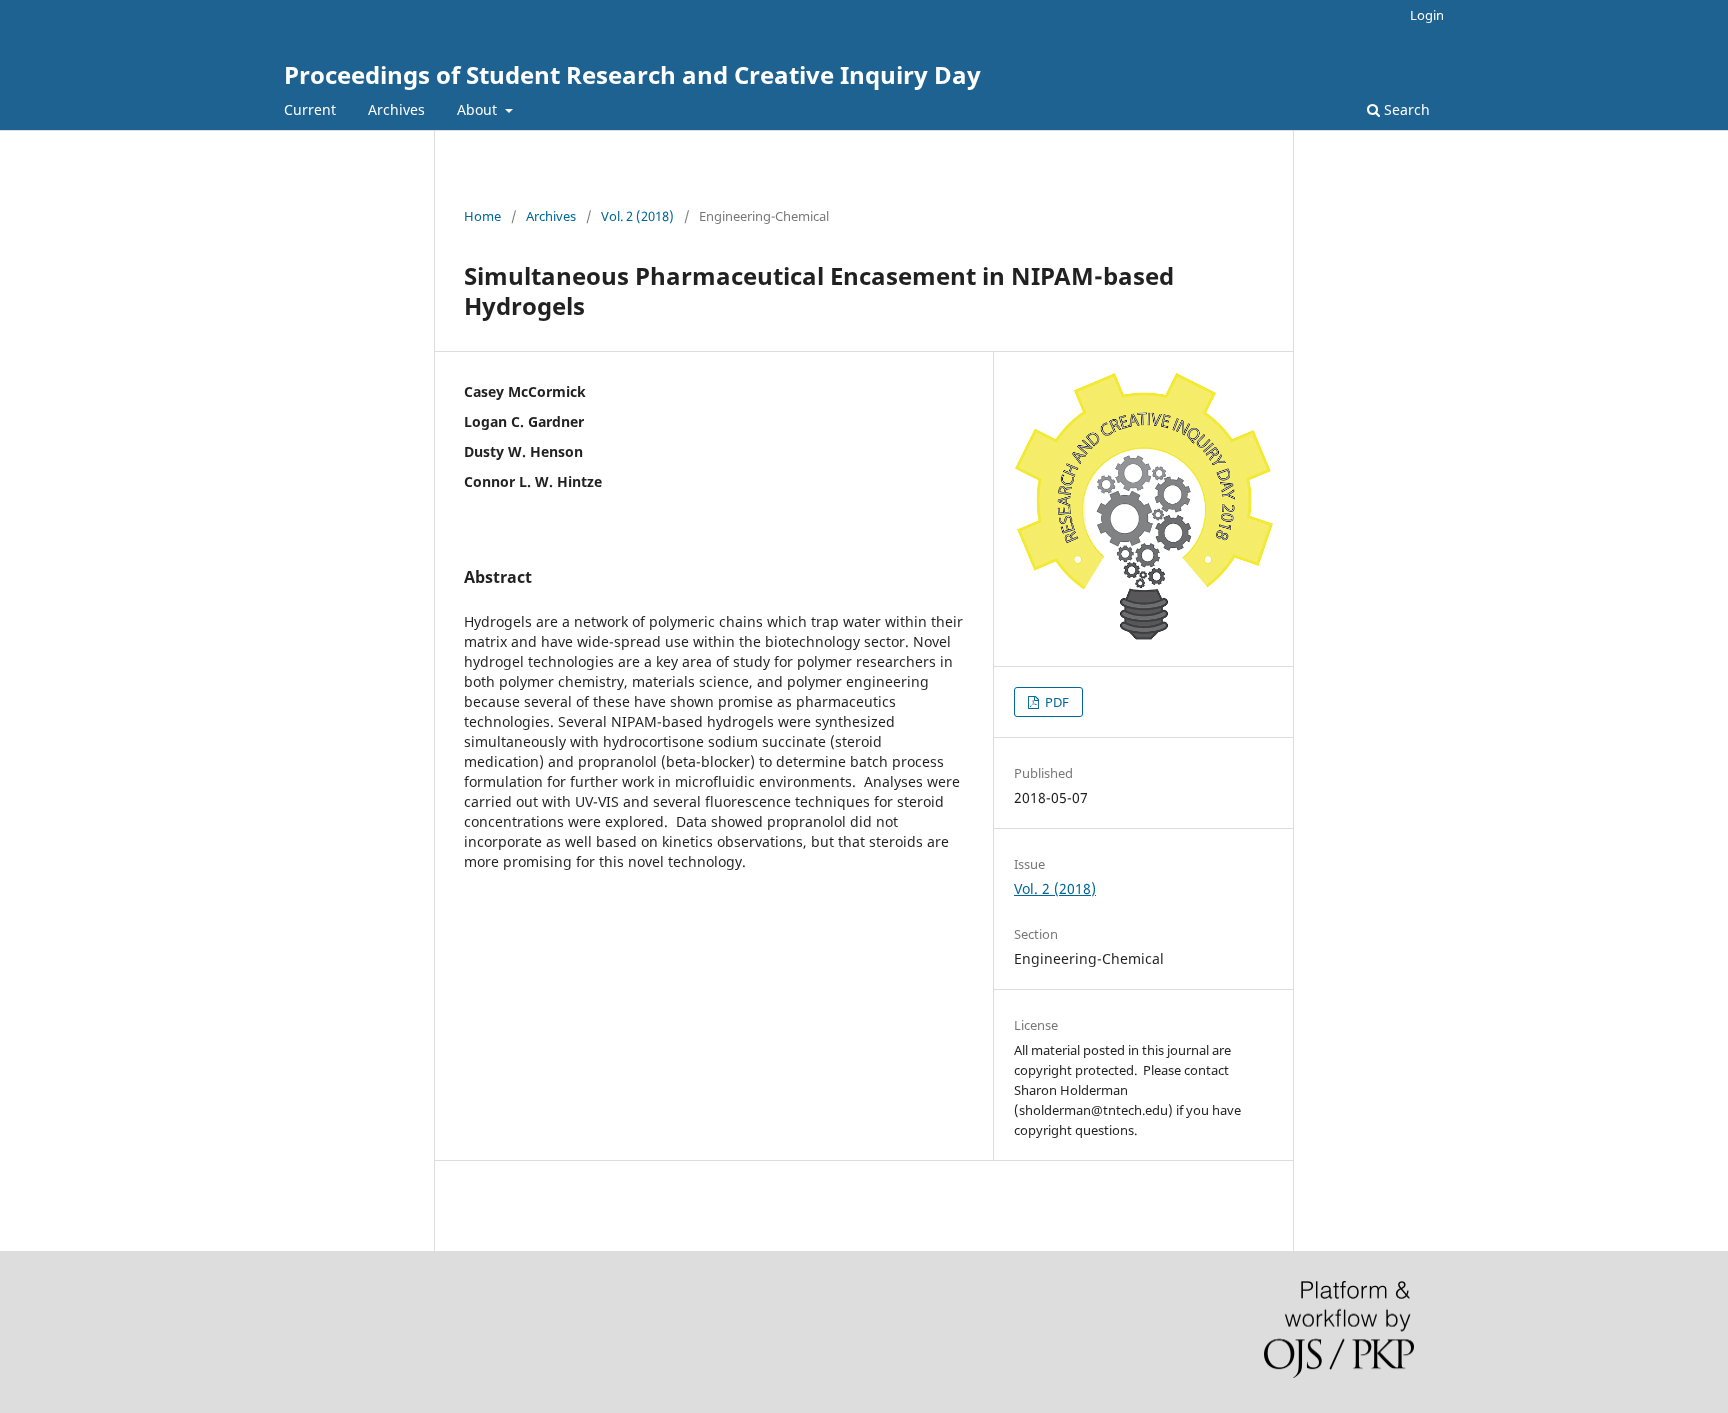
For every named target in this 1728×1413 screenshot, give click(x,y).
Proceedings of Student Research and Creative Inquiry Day (632, 74)
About (479, 109)
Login (1427, 15)
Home (482, 216)
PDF (1055, 702)
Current (310, 109)
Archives (396, 109)
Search (1405, 109)
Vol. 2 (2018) (637, 216)
